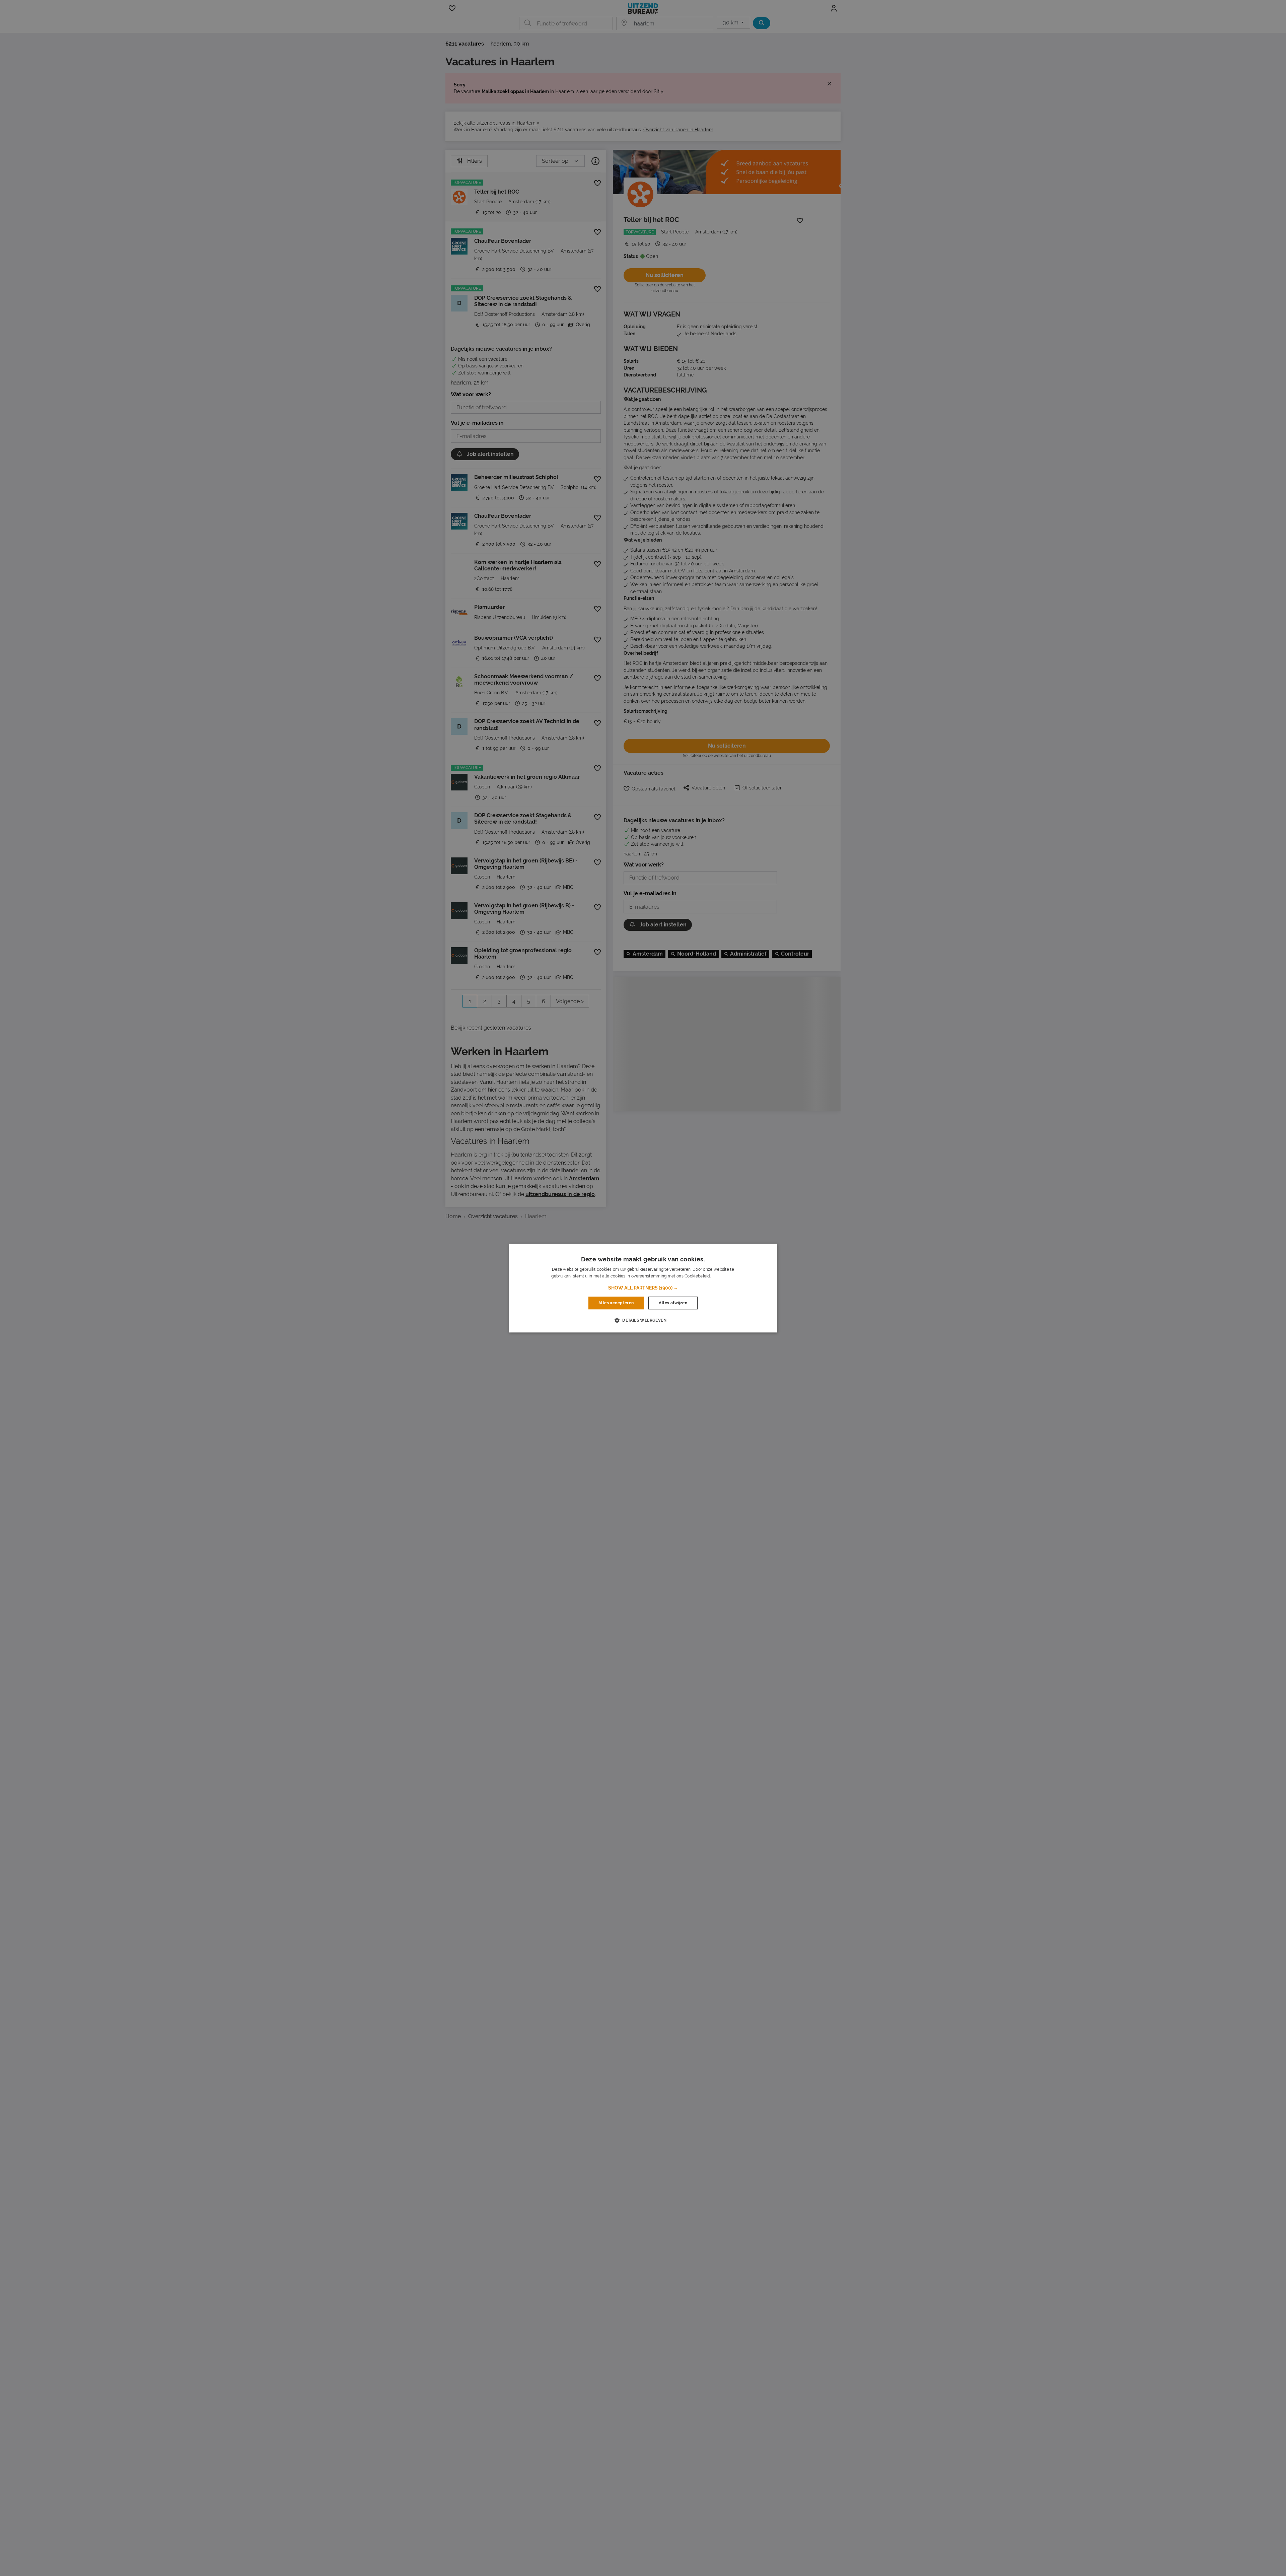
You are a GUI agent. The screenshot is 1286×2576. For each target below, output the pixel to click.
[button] (643, 1288)
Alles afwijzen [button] (673, 1303)
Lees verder (723, 1276)
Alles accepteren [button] (616, 1303)
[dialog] (643, 1288)
